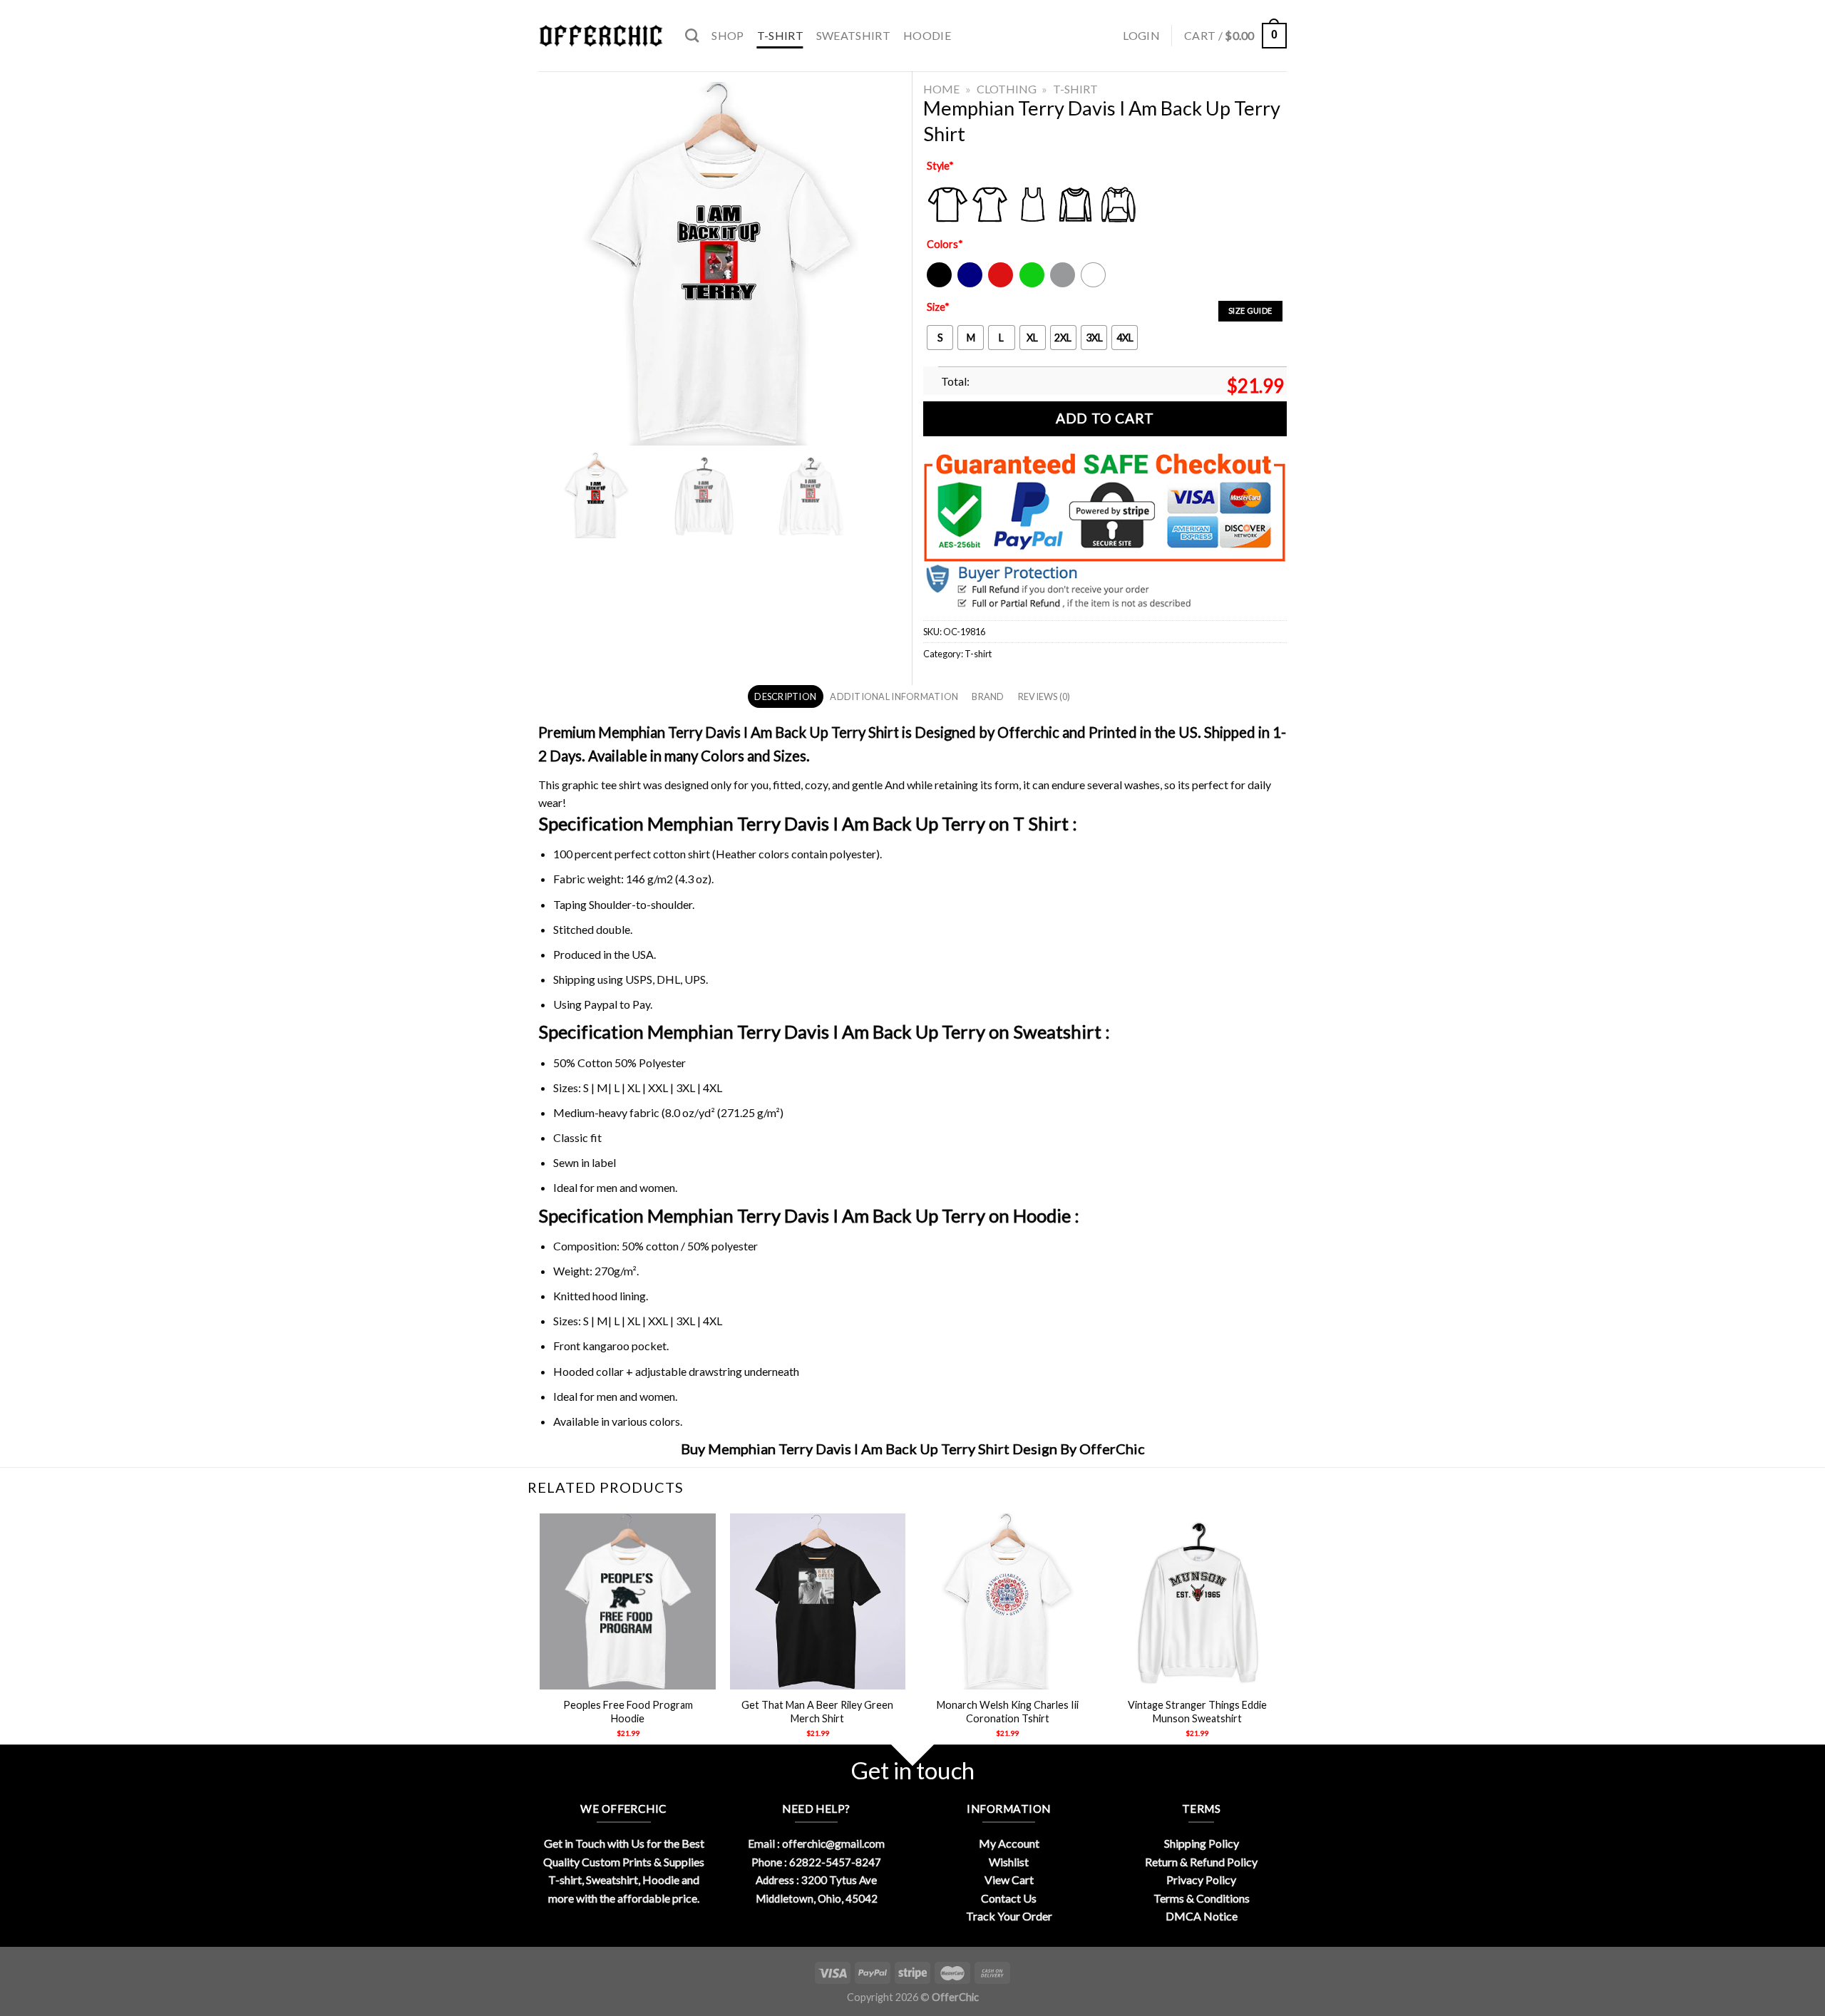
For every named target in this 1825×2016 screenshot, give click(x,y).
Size (938, 307)
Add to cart (1105, 418)
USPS (639, 979)
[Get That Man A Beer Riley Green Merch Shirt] (818, 1601)
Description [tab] (785, 696)
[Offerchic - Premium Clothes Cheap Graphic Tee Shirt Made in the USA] (601, 36)
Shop (728, 35)
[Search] (692, 35)
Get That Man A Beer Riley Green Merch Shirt (817, 1712)
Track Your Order (1009, 1916)
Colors (945, 244)
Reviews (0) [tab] (1044, 696)
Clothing (1007, 89)
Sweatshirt (853, 35)
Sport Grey (1063, 284)
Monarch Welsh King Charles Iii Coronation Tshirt (1008, 1712)
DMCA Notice (1202, 1916)
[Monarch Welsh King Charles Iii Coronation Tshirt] (1008, 1601)
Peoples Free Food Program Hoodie (628, 1712)
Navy (968, 284)
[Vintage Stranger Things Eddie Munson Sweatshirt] (1197, 1601)
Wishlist (1009, 1862)
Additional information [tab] (894, 696)
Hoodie (927, 35)
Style (940, 166)
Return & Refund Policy (1201, 1862)
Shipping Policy (1202, 1843)
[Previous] (541, 1638)
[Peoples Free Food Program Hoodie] (628, 1601)
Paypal (601, 1004)
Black (939, 284)
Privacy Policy (1201, 1879)
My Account (1009, 1843)
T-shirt (780, 35)
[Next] (1285, 1638)
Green (1034, 284)
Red (997, 284)
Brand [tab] (988, 696)
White (1095, 284)
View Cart (1009, 1879)
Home (941, 89)
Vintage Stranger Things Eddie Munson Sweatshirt (1197, 1712)
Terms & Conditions (1202, 1898)
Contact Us (1009, 1898)
